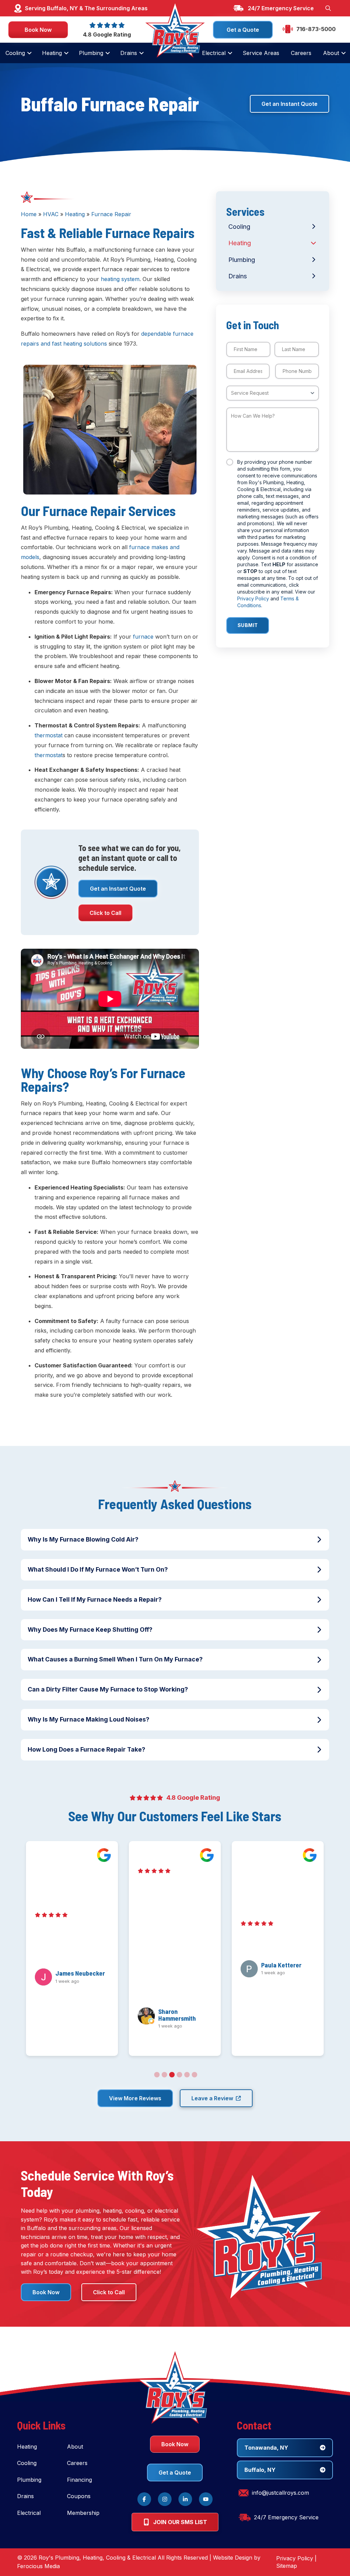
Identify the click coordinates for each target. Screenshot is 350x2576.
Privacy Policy (253, 598)
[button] (328, 8)
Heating (75, 214)
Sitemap (287, 2566)
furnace (143, 637)
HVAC (51, 214)
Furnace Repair (111, 214)
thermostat (49, 735)
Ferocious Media (38, 2566)
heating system (120, 279)
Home (29, 214)
